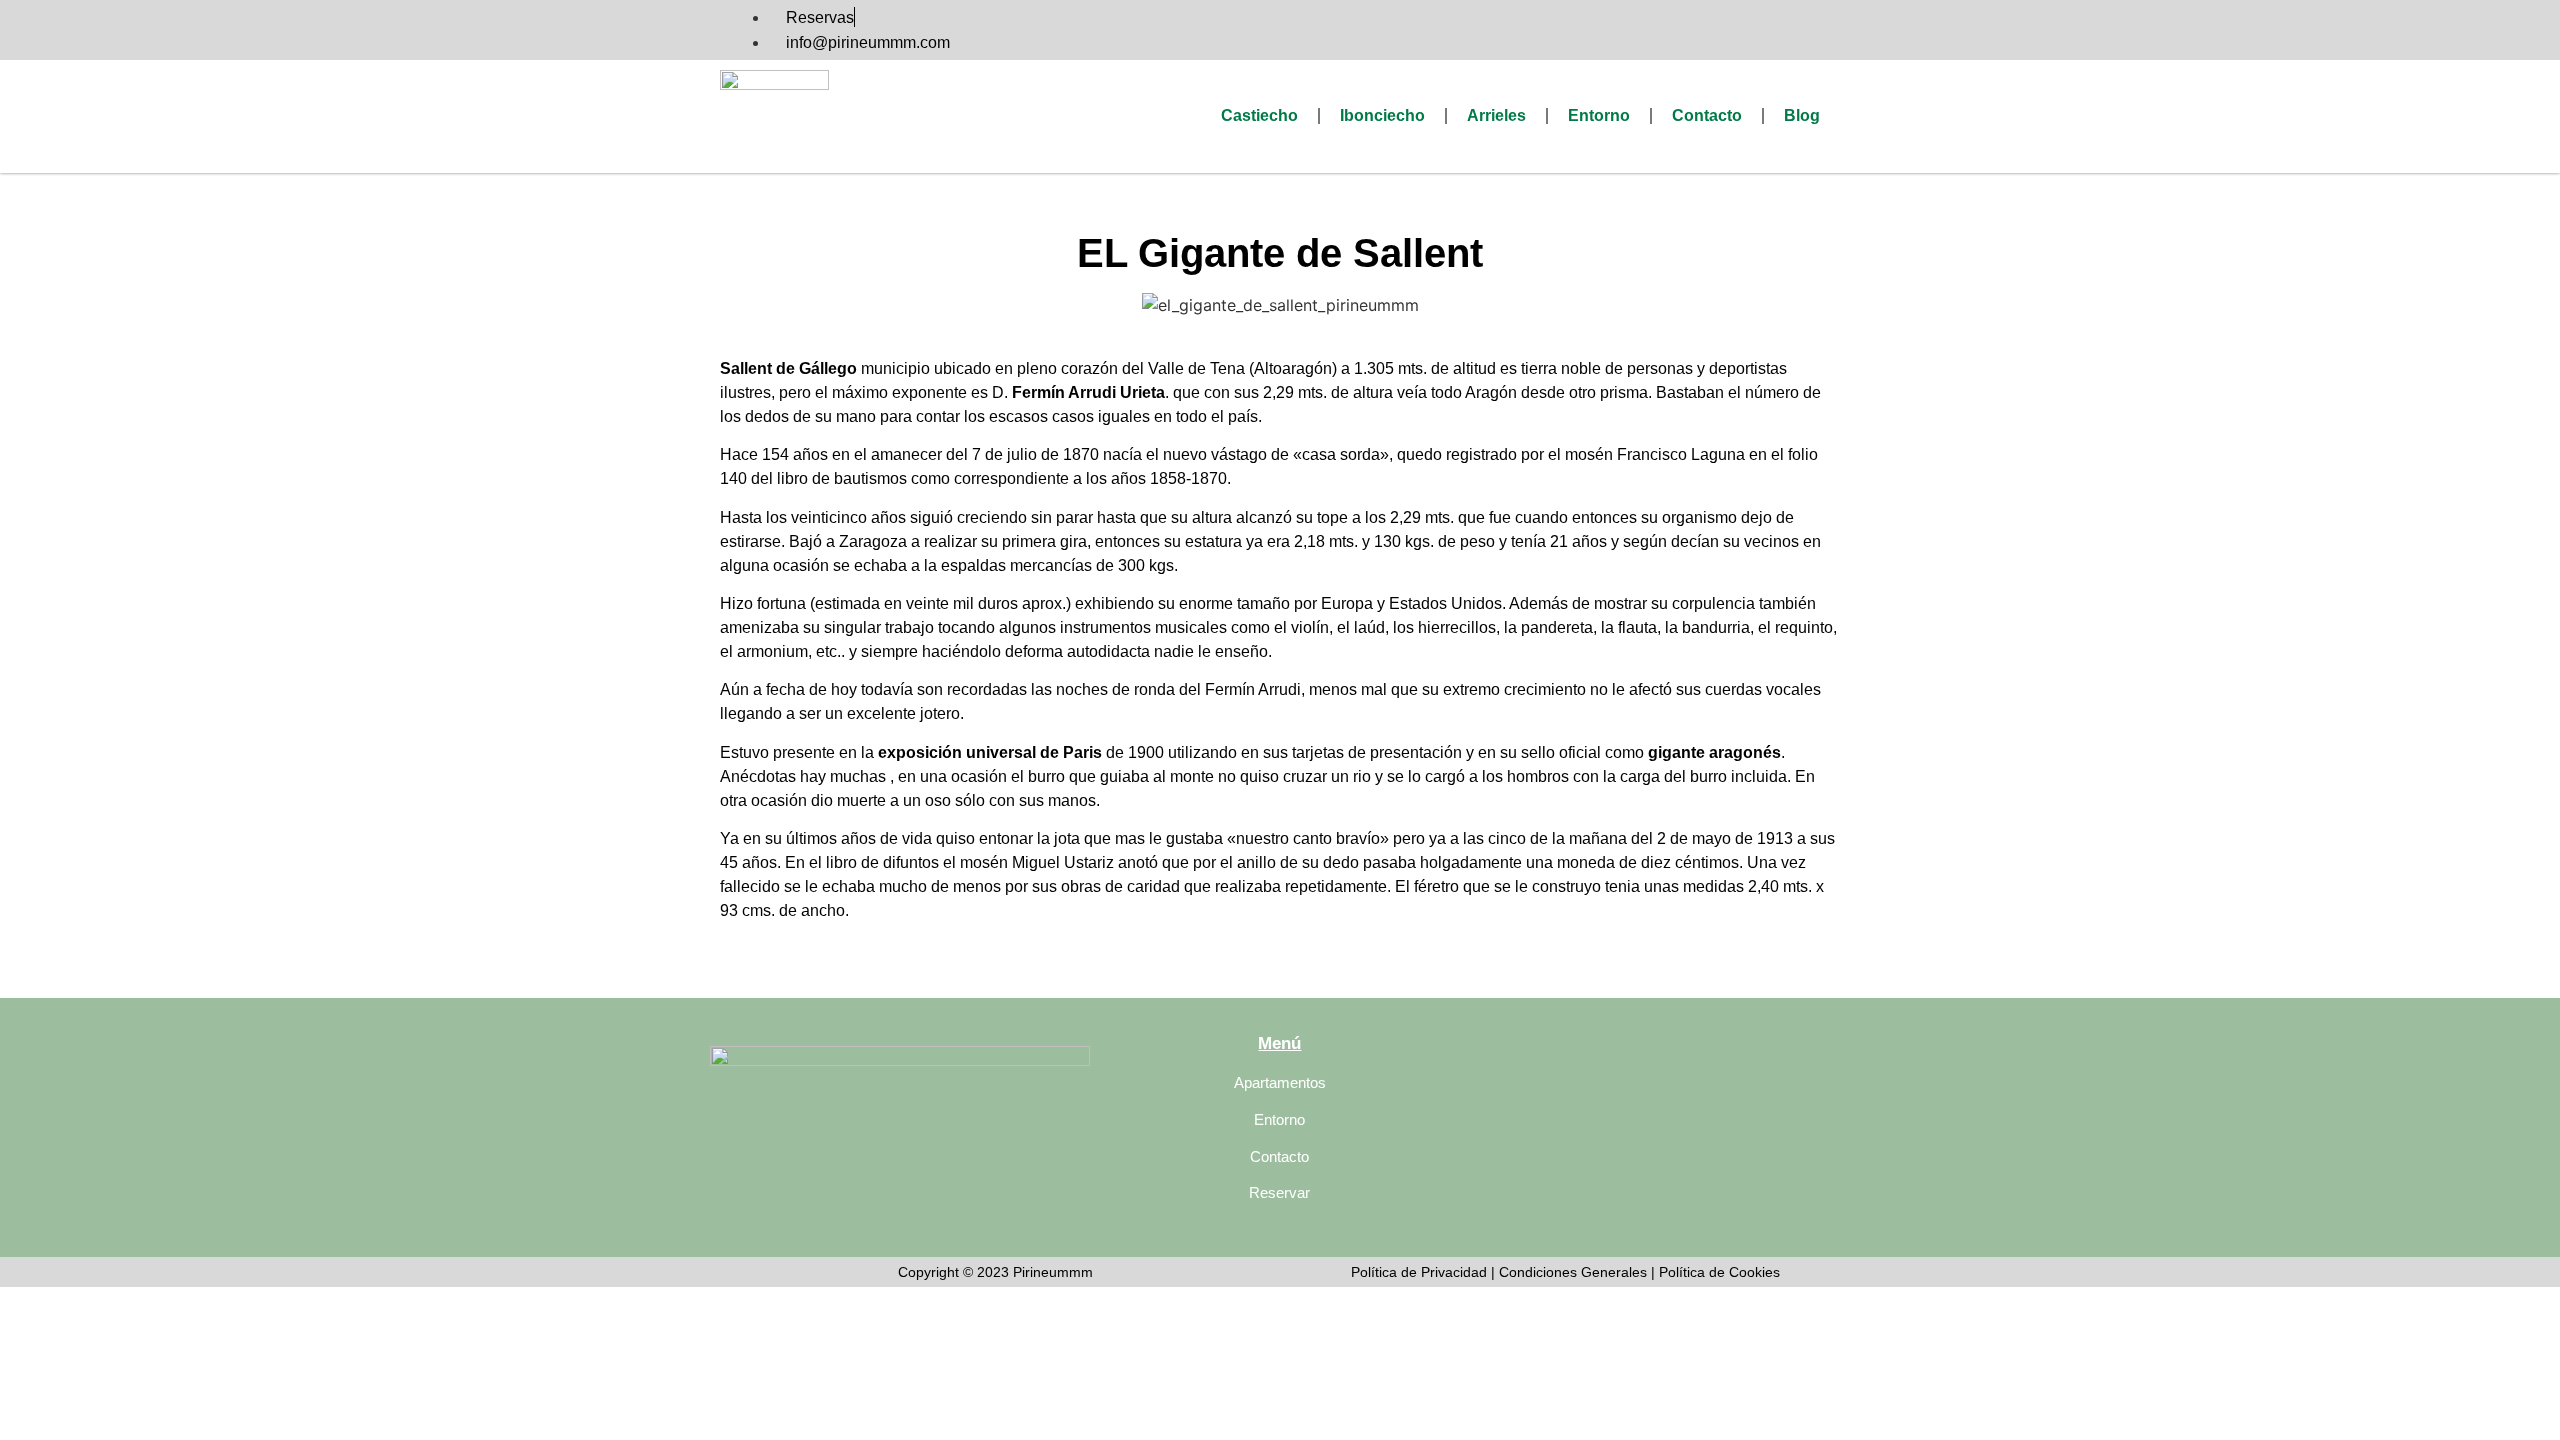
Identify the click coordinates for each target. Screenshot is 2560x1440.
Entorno (1599, 115)
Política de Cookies (1719, 1272)
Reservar (1279, 1192)
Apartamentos (1280, 1082)
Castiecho (1259, 115)
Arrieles (1496, 115)
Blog (1802, 115)
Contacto (1707, 115)
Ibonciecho (1382, 115)
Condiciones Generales (1575, 1272)
